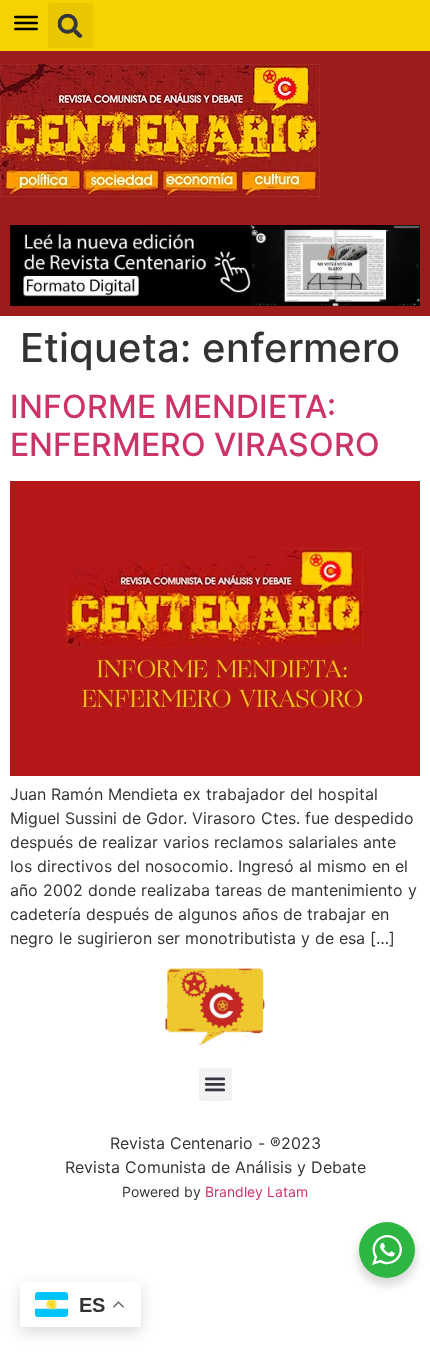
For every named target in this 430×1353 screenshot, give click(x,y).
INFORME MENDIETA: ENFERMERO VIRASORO (195, 425)
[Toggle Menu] (26, 23)
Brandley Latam (256, 1191)
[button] (70, 25)
